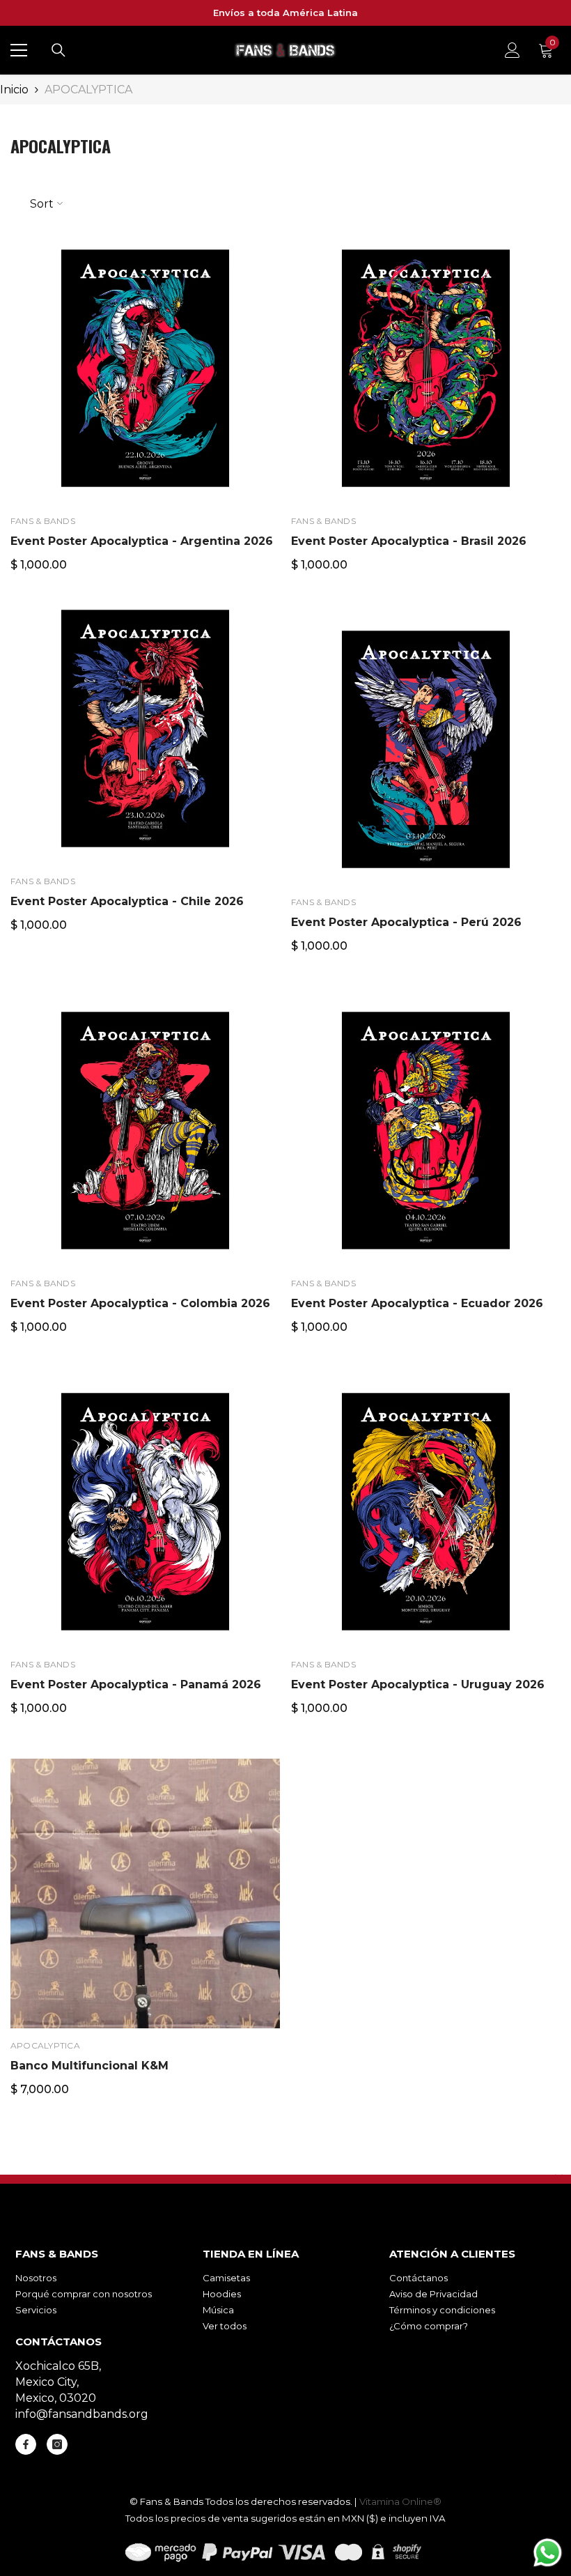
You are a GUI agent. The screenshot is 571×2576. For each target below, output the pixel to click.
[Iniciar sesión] (513, 50)
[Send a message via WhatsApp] (548, 2553)
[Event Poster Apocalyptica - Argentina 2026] (145, 369)
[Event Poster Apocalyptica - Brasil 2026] (426, 369)
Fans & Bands (43, 521)
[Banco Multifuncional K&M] (145, 1894)
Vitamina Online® (400, 2501)
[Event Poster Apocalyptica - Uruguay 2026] (426, 1512)
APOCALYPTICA (88, 90)
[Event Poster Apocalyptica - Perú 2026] (426, 750)
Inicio (14, 90)
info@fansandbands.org (82, 2414)
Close (559, 2178)
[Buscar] (58, 50)
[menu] (19, 50)
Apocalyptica (45, 2045)
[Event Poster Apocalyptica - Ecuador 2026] (426, 1131)
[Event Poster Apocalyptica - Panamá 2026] (145, 1512)
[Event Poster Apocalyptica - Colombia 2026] (145, 1131)
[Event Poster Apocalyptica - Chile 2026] (145, 729)
